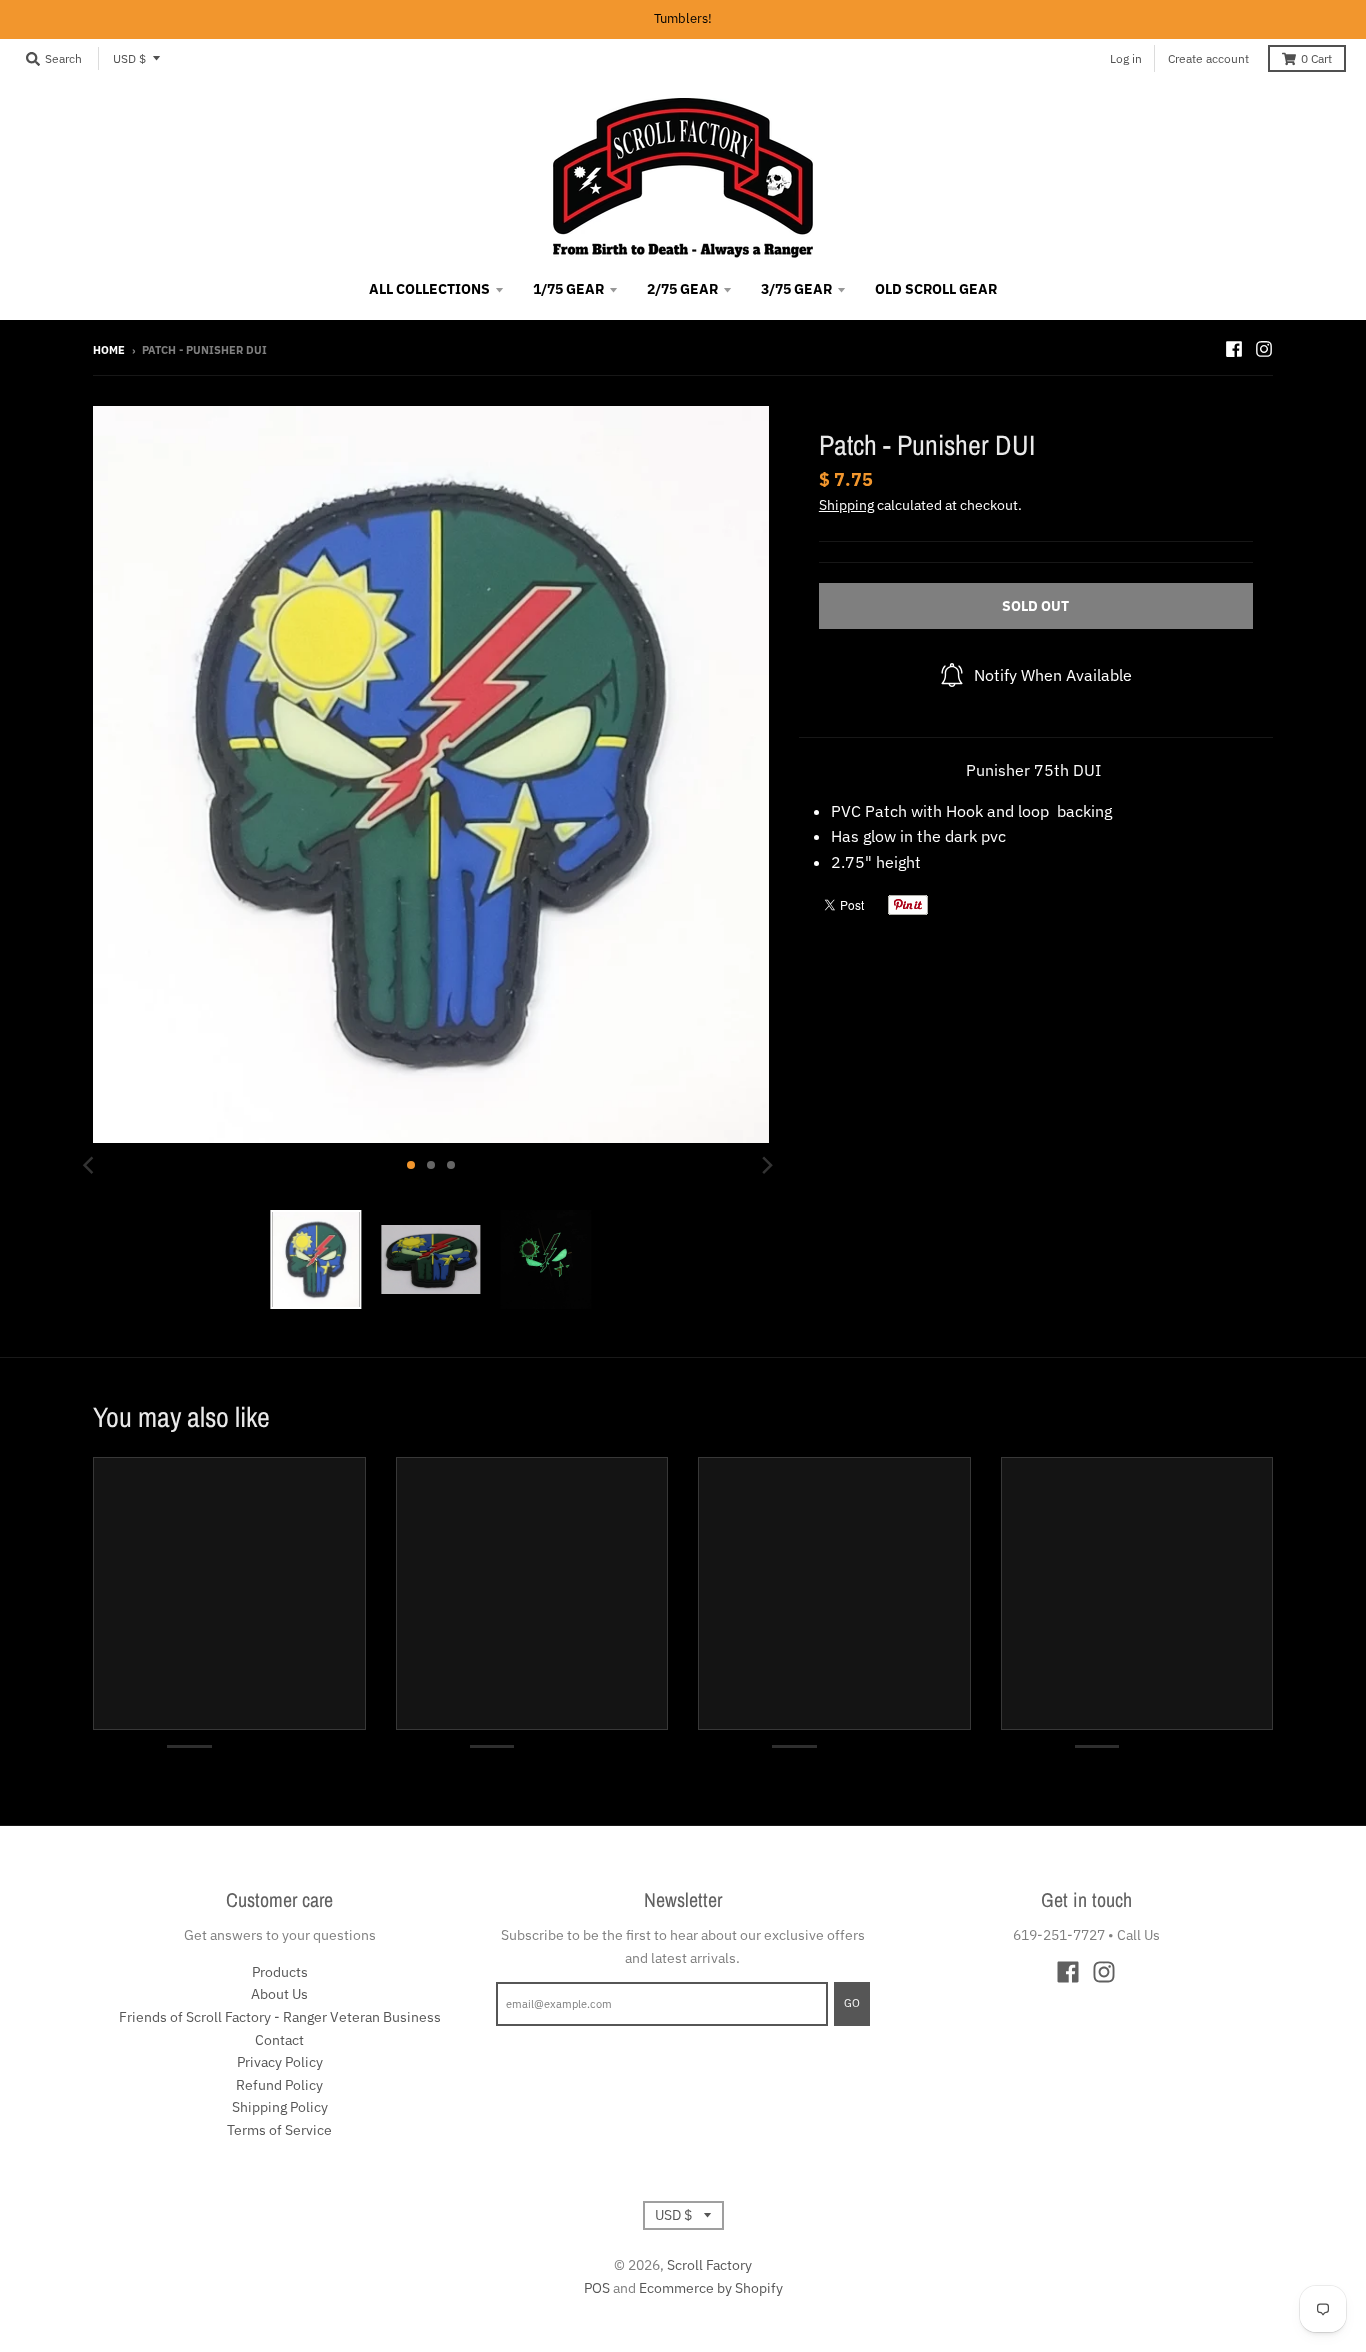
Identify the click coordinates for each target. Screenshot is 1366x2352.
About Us (279, 1994)
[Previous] (91, 1165)
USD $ (129, 58)
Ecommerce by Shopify (711, 2288)
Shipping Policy (280, 2107)
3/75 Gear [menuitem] (796, 289)
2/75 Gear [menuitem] (682, 289)
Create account (1208, 58)
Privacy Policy (280, 2062)
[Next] (767, 1165)
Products (280, 1972)
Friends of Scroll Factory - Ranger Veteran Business (280, 2017)
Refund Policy (279, 2085)
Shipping (846, 505)
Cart (1316, 58)
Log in (1126, 58)
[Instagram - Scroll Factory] (1264, 349)
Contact (279, 2040)
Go (852, 2003)
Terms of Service (279, 2130)
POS (597, 2288)
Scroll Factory (709, 2265)
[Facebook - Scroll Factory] (1234, 349)
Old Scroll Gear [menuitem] (936, 289)
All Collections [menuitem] (429, 289)
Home (109, 350)
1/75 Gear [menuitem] (568, 289)
